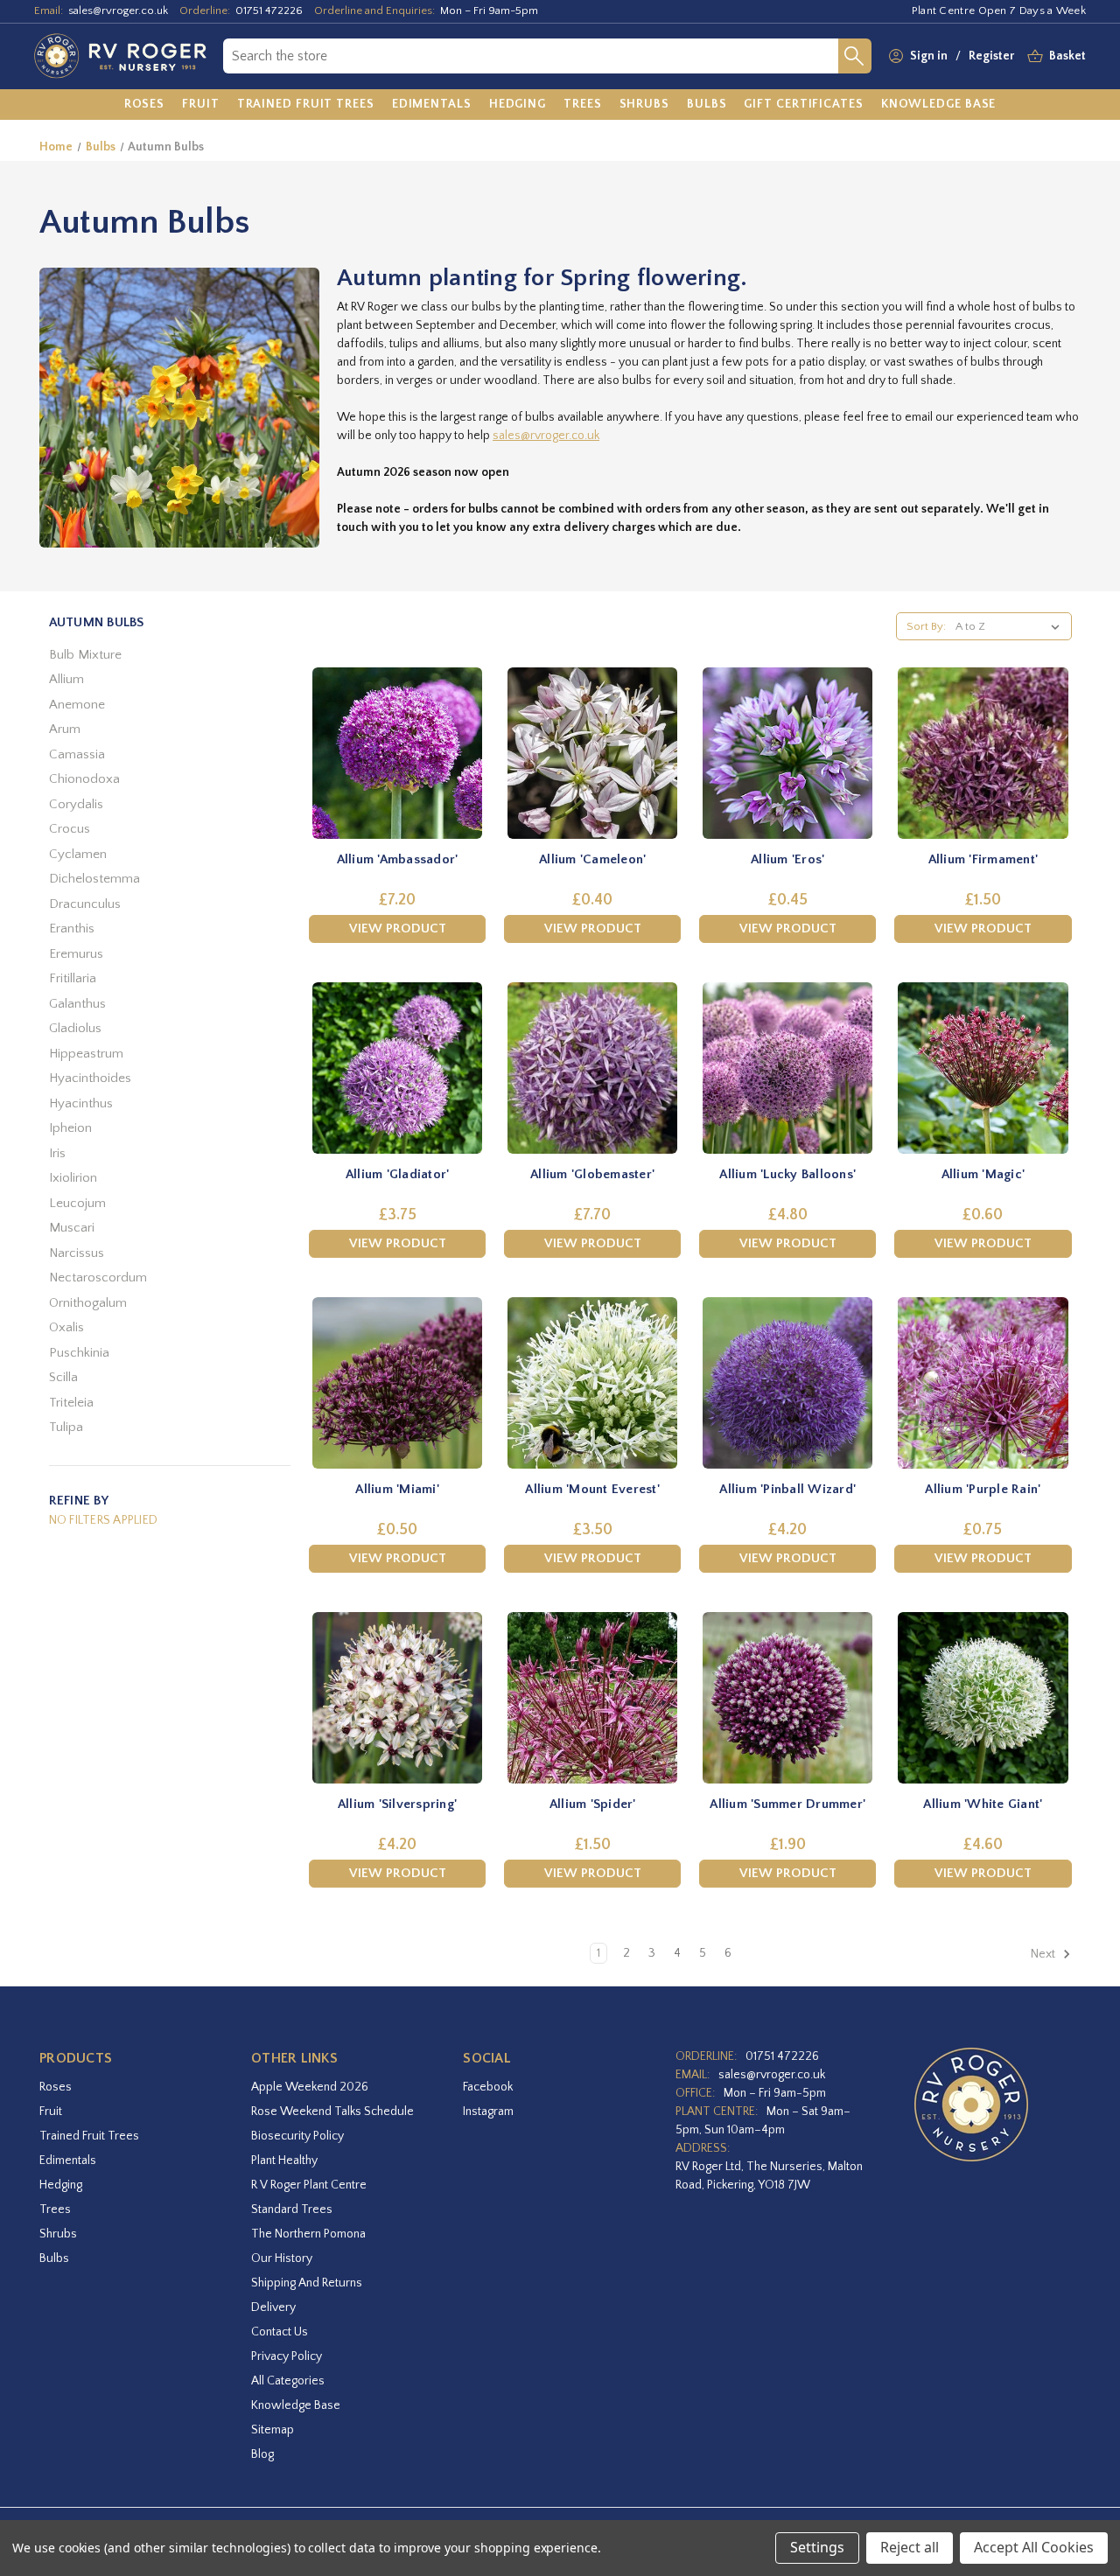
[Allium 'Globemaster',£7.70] (592, 1068)
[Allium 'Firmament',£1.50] (983, 753)
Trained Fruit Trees (89, 2136)
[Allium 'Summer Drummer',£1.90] (787, 1698)
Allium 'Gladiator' (398, 1174)
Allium (66, 679)
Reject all (910, 2547)
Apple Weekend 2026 (310, 2087)
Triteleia (71, 1403)
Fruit (51, 2112)
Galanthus (77, 1004)
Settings (817, 2547)
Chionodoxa (84, 779)
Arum (65, 729)
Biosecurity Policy (297, 2136)
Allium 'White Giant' (983, 1804)
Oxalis (66, 1327)
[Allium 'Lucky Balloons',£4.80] (787, 1068)
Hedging (61, 2185)
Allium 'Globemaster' (592, 1174)
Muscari (72, 1228)
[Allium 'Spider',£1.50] (592, 1698)
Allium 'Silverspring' (397, 1804)
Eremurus (76, 954)
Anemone (77, 705)
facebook (488, 2087)
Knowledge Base (296, 2405)
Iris (57, 1153)
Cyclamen (78, 854)
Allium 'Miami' (397, 1489)
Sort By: (926, 626)
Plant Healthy (284, 2161)
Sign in (929, 56)
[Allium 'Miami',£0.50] (397, 1383)
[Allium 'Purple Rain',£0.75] (983, 1383)
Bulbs (54, 2258)
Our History (282, 2258)
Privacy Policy (287, 2356)
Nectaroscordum (98, 1278)
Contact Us (280, 2332)
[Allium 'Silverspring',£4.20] (397, 1698)
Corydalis (76, 804)
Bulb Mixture (85, 655)
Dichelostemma (94, 879)
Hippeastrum (86, 1054)
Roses (56, 2087)
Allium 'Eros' (787, 859)
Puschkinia (79, 1353)
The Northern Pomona (308, 2234)
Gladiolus (75, 1028)
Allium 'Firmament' (983, 859)
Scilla (63, 1377)
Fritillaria (73, 978)
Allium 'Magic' (983, 1174)
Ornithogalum (88, 1303)
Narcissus (77, 1253)
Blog (262, 2454)
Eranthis (72, 928)
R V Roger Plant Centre (309, 2185)
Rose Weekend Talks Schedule (332, 2112)
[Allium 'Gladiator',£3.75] (397, 1068)
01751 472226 (269, 10)
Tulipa (66, 1427)
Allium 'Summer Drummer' (787, 1804)
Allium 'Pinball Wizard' (787, 1489)
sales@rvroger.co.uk (118, 10)
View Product (398, 928)
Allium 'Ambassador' (398, 859)
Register (991, 56)
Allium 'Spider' (593, 1804)
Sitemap (273, 2430)
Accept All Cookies (1034, 2547)
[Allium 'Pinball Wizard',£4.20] (787, 1383)
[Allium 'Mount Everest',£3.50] (592, 1383)
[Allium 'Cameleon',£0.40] (592, 753)
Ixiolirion (73, 1178)
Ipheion (70, 1128)
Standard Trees (292, 2209)
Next (1044, 1955)
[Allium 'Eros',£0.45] (787, 753)
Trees (55, 2209)
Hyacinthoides (90, 1078)
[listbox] (1011, 626)
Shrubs (58, 2234)
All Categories (288, 2381)
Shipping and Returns (307, 2283)
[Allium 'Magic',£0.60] (983, 1068)
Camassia (77, 754)
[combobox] (531, 56)
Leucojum (77, 1203)
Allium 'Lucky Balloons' (787, 1174)
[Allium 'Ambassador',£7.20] (397, 753)
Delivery (273, 2307)
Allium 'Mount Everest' (592, 1489)
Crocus (70, 829)
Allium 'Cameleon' (592, 859)
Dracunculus (85, 904)
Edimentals (68, 2161)
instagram (488, 2112)
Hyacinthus (81, 1103)
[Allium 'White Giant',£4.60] (983, 1698)
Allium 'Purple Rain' (983, 1489)
